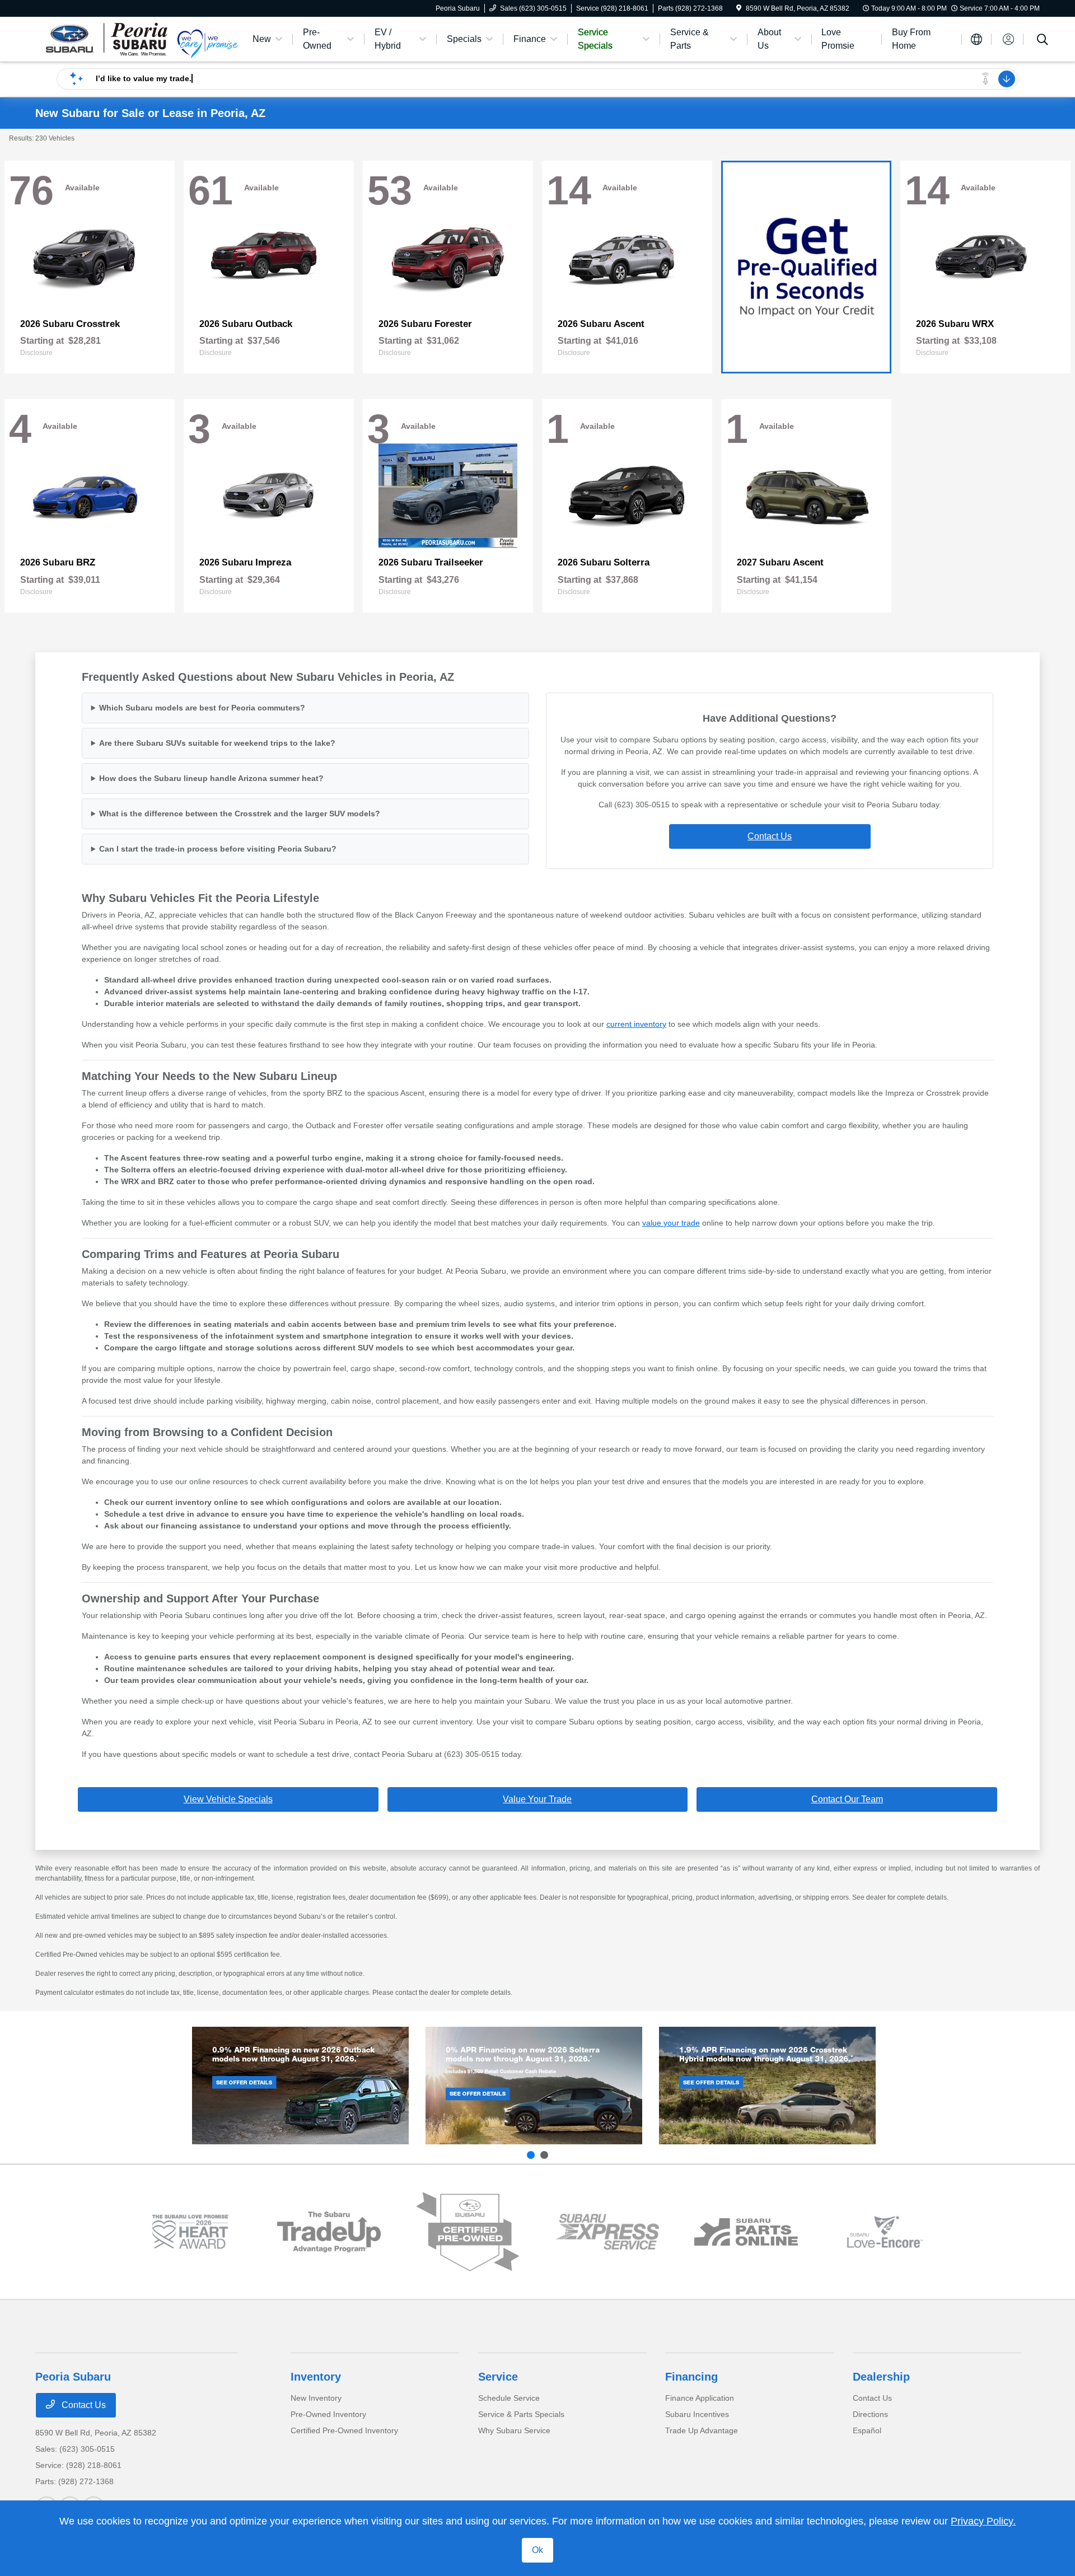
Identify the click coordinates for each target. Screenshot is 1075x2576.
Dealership (881, 2377)
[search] (1043, 41)
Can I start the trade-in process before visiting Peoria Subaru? (218, 849)
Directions (870, 2414)
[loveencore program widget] (885, 2232)
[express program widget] (607, 2232)
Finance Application (700, 2398)
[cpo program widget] (468, 2232)
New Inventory (316, 2398)
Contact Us (770, 836)
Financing (691, 2377)
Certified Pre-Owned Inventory (344, 2430)
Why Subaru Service (514, 2430)
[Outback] (300, 2086)
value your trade (671, 1223)
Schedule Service (509, 2398)
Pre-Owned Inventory (328, 2414)
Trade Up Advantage (702, 2430)
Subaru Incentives (697, 2414)
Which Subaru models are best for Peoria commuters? (202, 708)
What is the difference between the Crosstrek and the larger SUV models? (240, 814)
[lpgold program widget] (190, 2232)
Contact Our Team (847, 1799)
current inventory (636, 1024)
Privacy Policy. (983, 2521)
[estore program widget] (746, 2232)
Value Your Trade (537, 1799)
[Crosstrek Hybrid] (767, 2086)
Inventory (316, 2377)
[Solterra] (534, 2086)
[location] (739, 8)
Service (498, 2377)
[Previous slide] (531, 2155)
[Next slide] (544, 2155)
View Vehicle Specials (228, 1799)
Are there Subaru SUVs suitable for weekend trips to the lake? (217, 743)
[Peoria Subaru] (106, 38)
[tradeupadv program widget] (329, 2232)
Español (867, 2430)
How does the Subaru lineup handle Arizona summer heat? (211, 778)
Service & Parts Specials (521, 2414)
